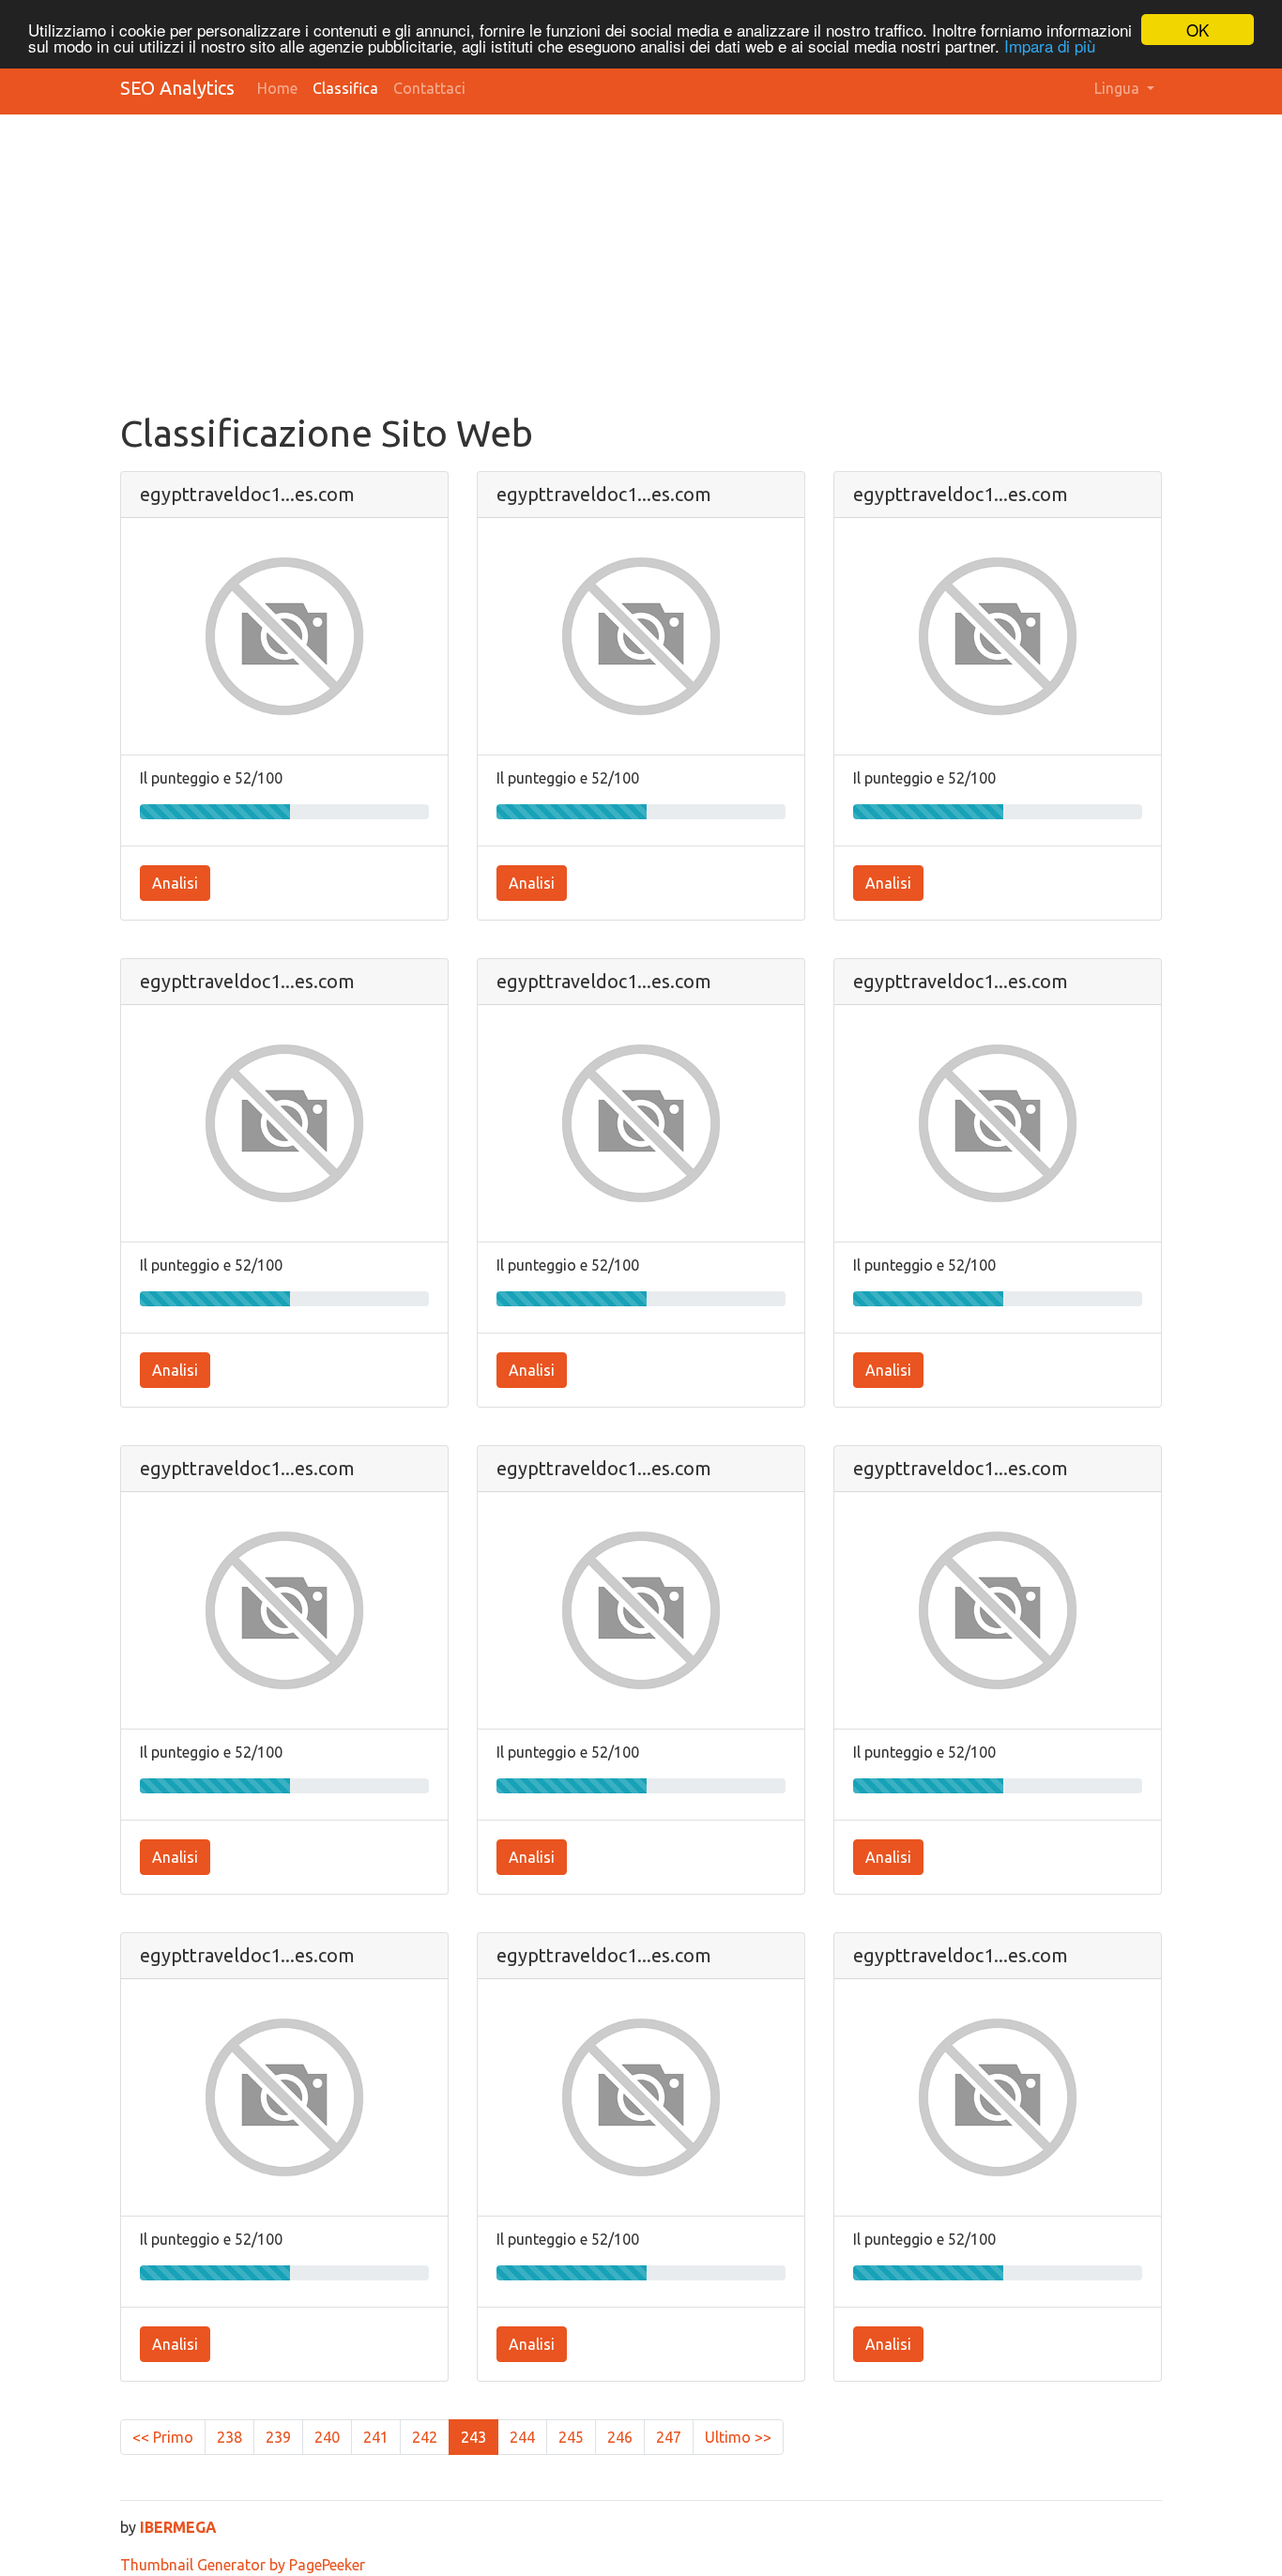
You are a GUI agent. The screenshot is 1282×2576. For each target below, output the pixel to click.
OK (1198, 30)
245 (571, 2437)
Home (277, 88)
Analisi (175, 883)
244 (522, 2437)
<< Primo (163, 2437)
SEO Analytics (177, 88)
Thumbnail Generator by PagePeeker (243, 2565)
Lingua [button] (1119, 88)
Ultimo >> (738, 2437)
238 (229, 2437)
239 (278, 2437)
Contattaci (429, 88)
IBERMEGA (178, 2527)
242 (425, 2437)
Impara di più (1050, 46)
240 (327, 2437)
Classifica (345, 88)
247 (669, 2437)
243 (473, 2437)
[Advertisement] (683, 270)
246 (620, 2437)
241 (376, 2437)
